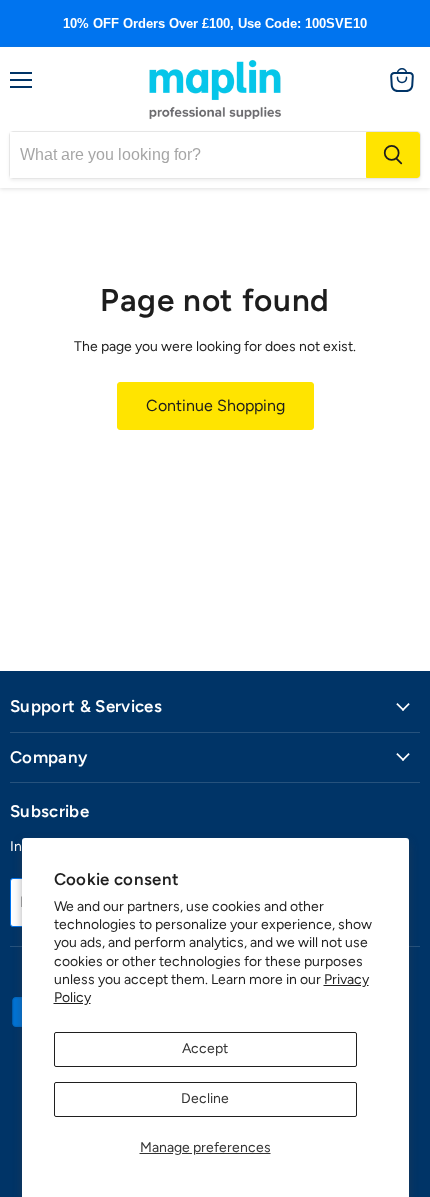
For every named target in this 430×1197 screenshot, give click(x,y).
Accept (205, 1048)
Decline (205, 1098)
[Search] (393, 155)
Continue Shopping (215, 405)
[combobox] (188, 155)
